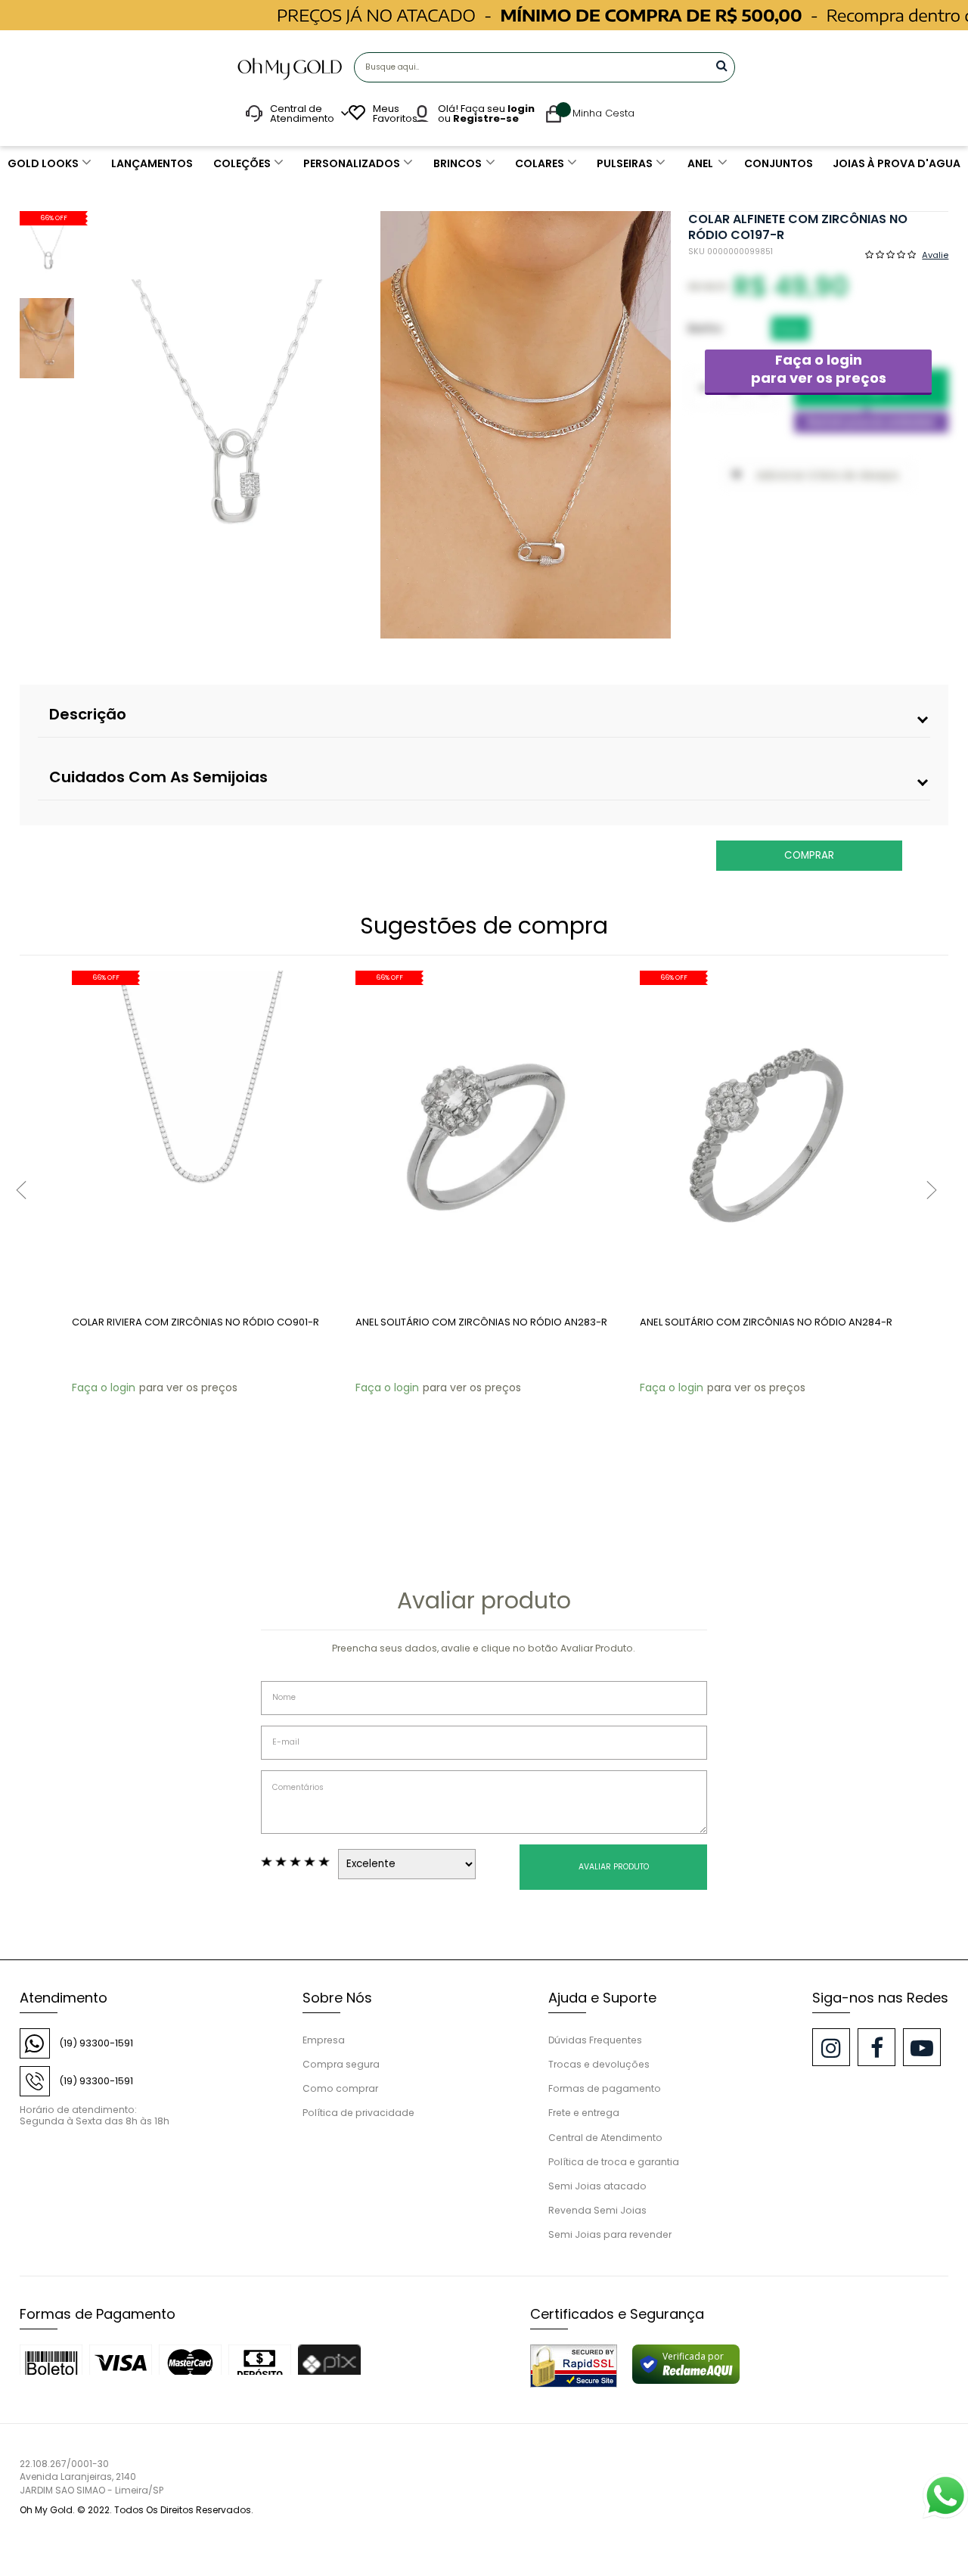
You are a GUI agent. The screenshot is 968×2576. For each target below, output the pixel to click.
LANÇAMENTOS (152, 163)
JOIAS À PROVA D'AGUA (897, 163)
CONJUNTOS (779, 163)
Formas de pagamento (605, 2088)
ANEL (700, 163)
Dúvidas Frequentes (595, 2040)
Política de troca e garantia (614, 2162)
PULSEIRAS (625, 163)
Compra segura (341, 2064)
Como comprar (340, 2088)
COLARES (540, 163)
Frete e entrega (584, 2113)
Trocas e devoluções (599, 2064)
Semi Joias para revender (610, 2234)
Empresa (324, 2040)
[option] (227, 425)
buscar (722, 65)
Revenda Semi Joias (597, 2210)
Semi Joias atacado (597, 2186)
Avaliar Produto (614, 1867)
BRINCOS (458, 163)
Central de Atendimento (605, 2138)
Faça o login (819, 369)
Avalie (935, 254)
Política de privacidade (358, 2113)
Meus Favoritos (393, 113)
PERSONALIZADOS (352, 163)
